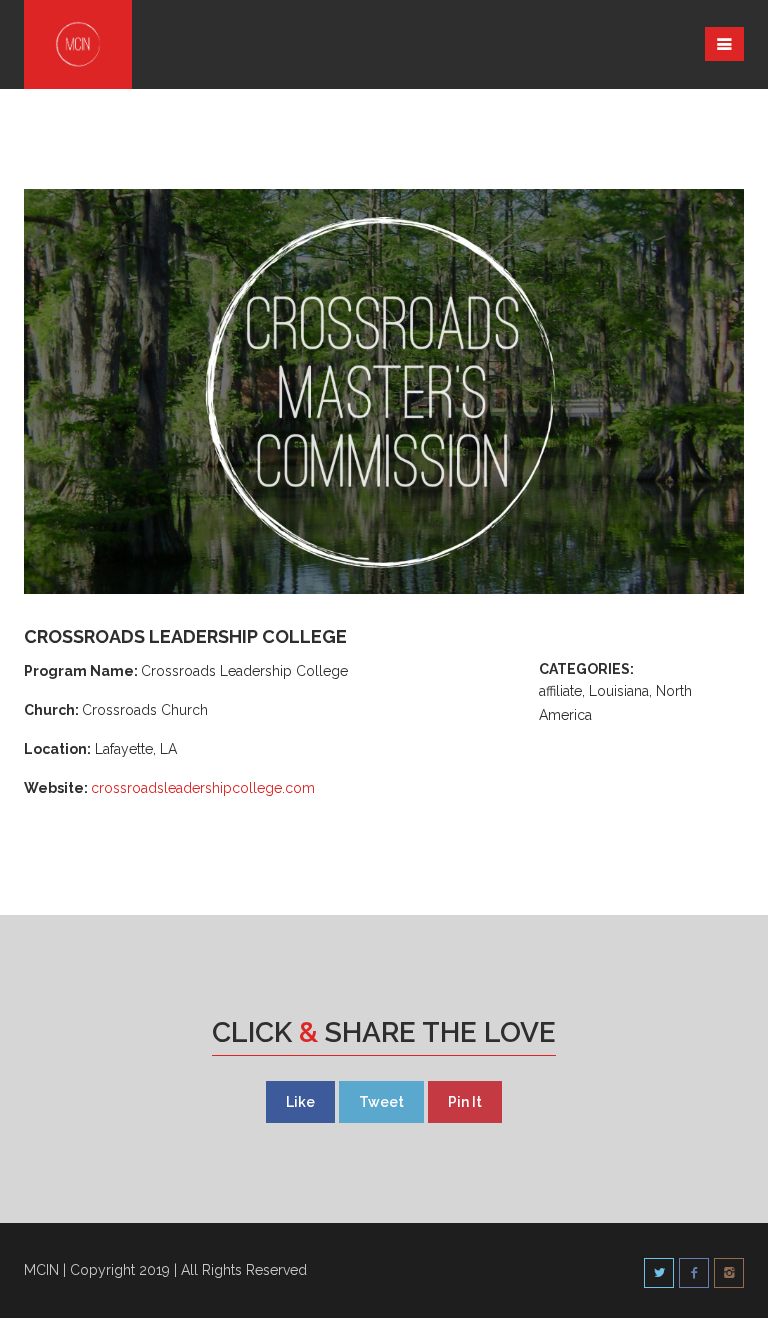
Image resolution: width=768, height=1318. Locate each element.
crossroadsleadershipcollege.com (203, 788)
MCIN (41, 1270)
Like (300, 1102)
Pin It (465, 1102)
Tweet (381, 1102)
